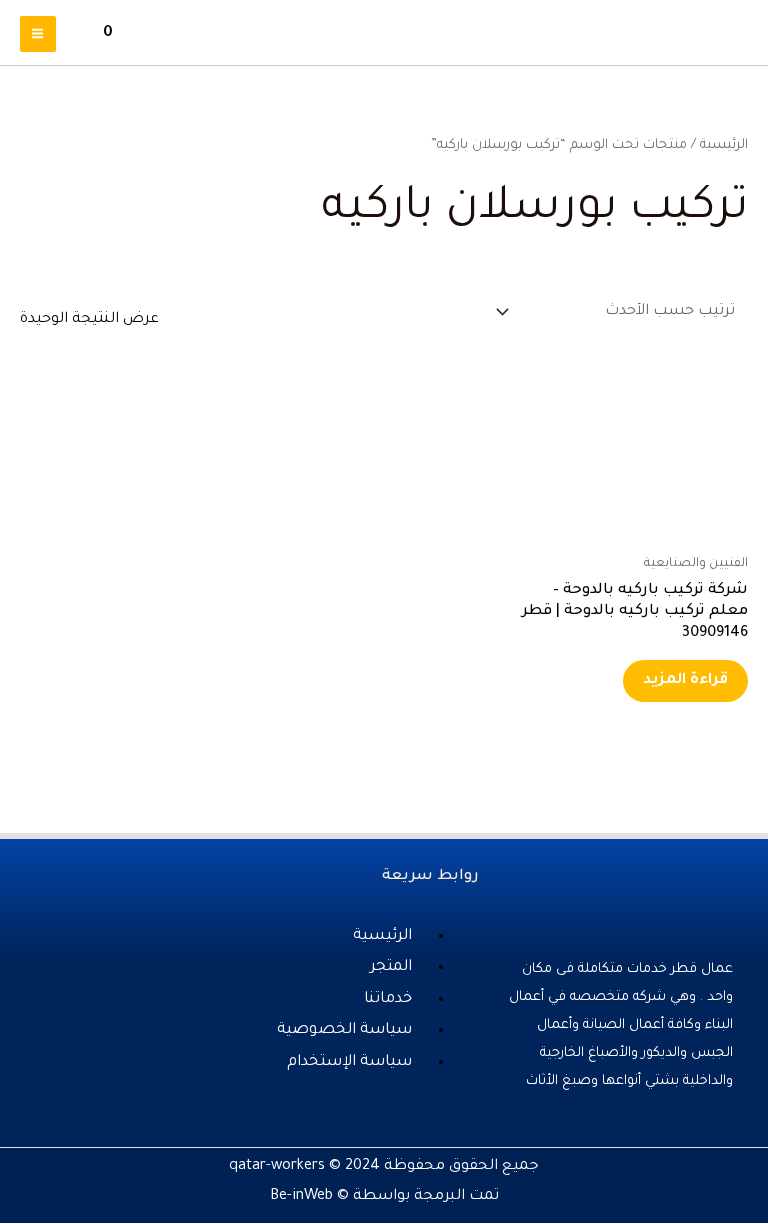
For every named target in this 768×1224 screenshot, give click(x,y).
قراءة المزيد (685, 680)
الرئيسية (724, 145)
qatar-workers (277, 1166)
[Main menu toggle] (38, 34)
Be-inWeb (301, 1196)
